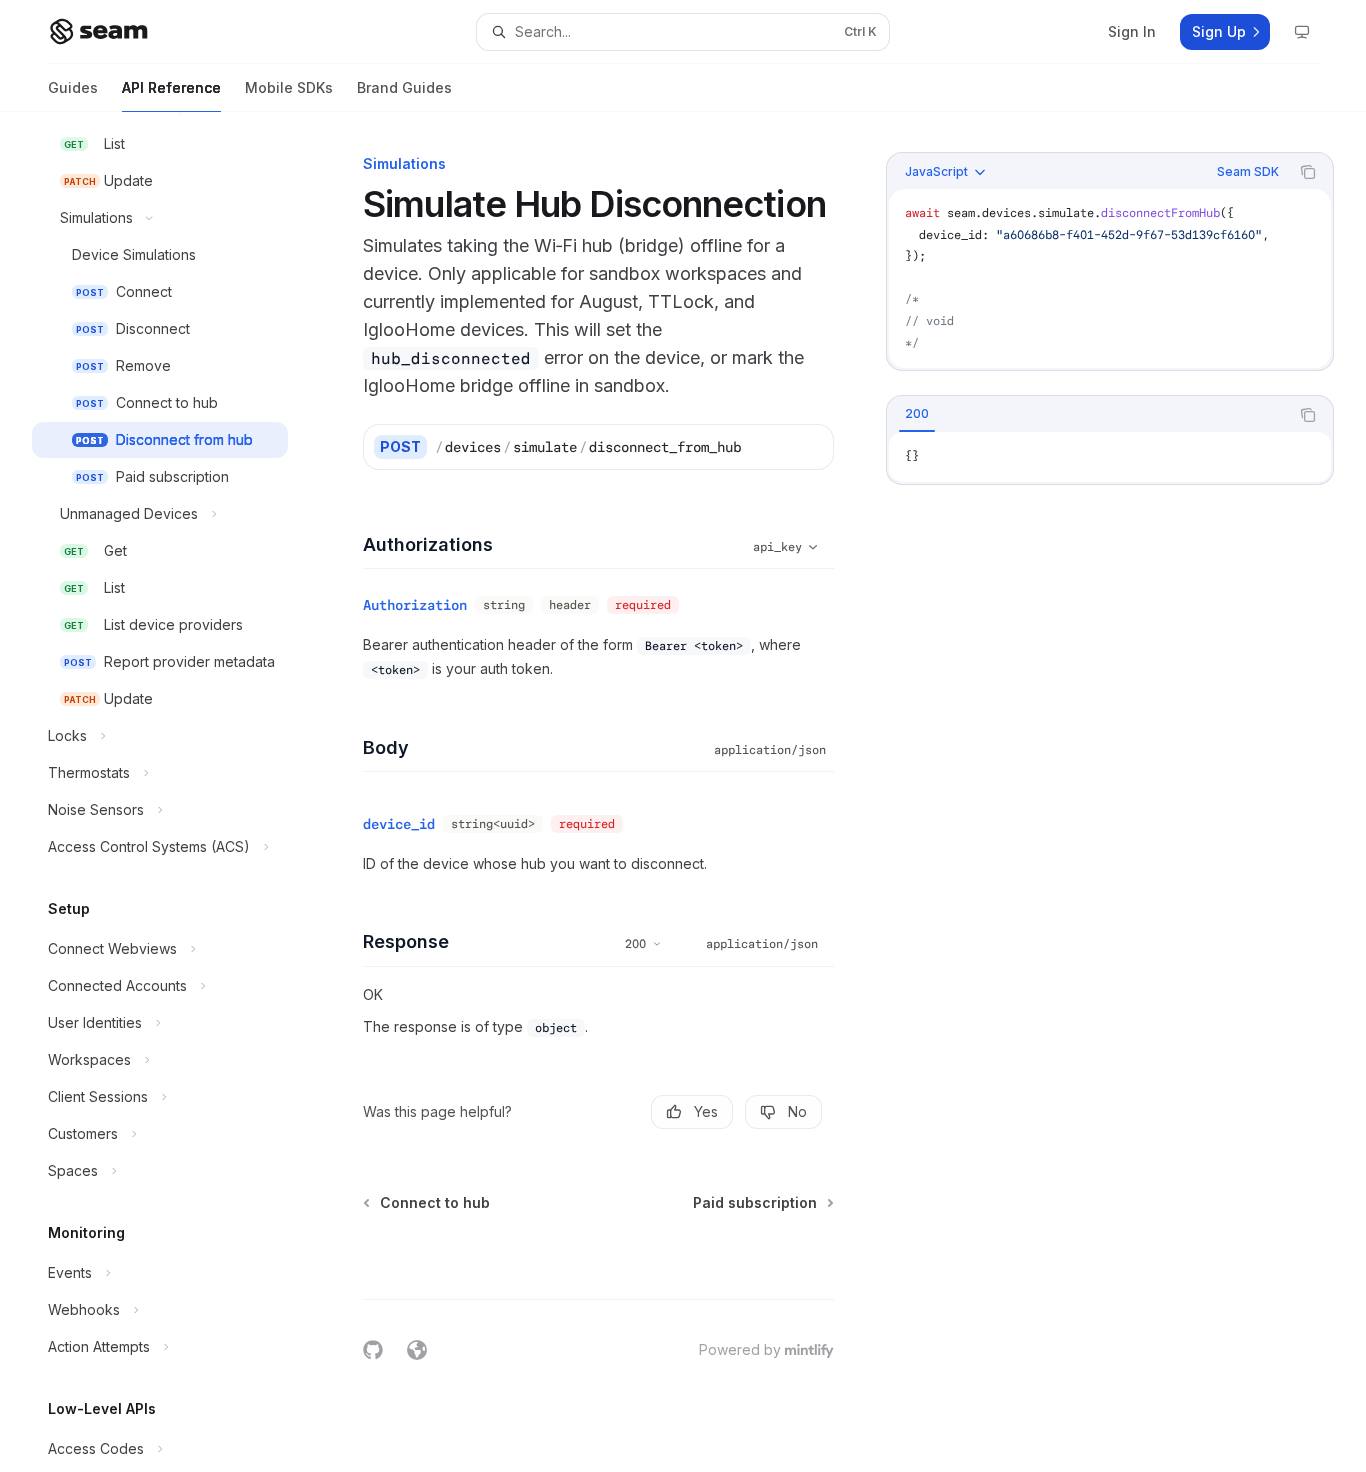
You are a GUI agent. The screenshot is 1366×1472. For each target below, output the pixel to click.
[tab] (917, 414)
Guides (73, 87)
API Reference (171, 87)
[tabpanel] (1110, 457)
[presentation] (176, 792)
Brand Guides (404, 87)
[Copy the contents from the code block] (1308, 172)
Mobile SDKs (289, 87)
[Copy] (811, 447)
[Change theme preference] (1302, 32)
